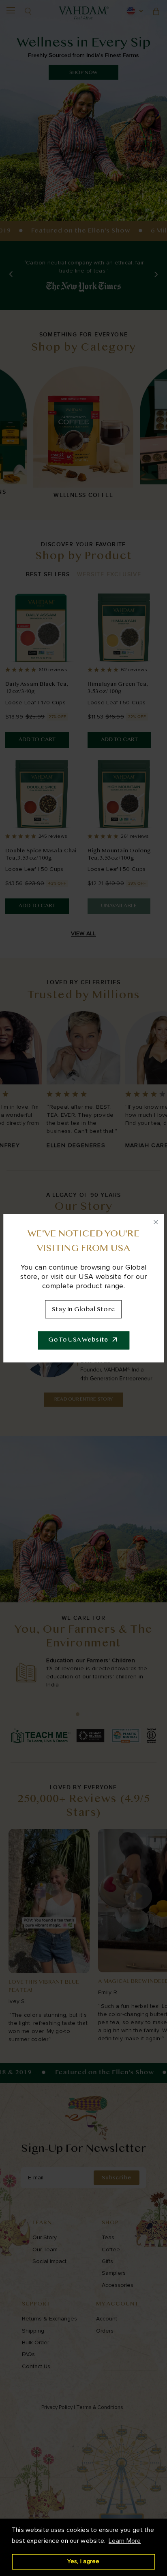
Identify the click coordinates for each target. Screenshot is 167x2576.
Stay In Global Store (84, 1309)
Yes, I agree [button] (83, 2561)
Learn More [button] (125, 2541)
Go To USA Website (78, 1340)
